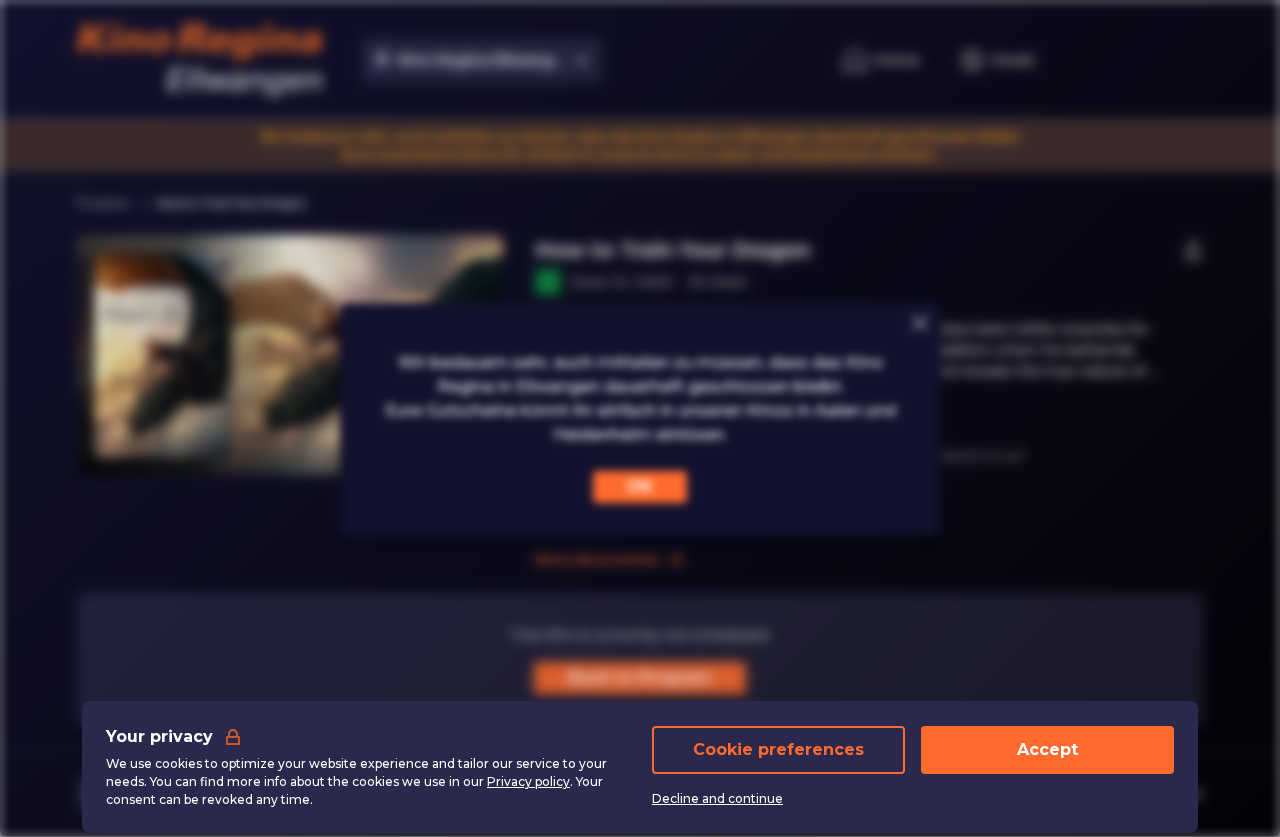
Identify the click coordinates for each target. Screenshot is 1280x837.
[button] (358, 355)
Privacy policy (528, 781)
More (554, 392)
